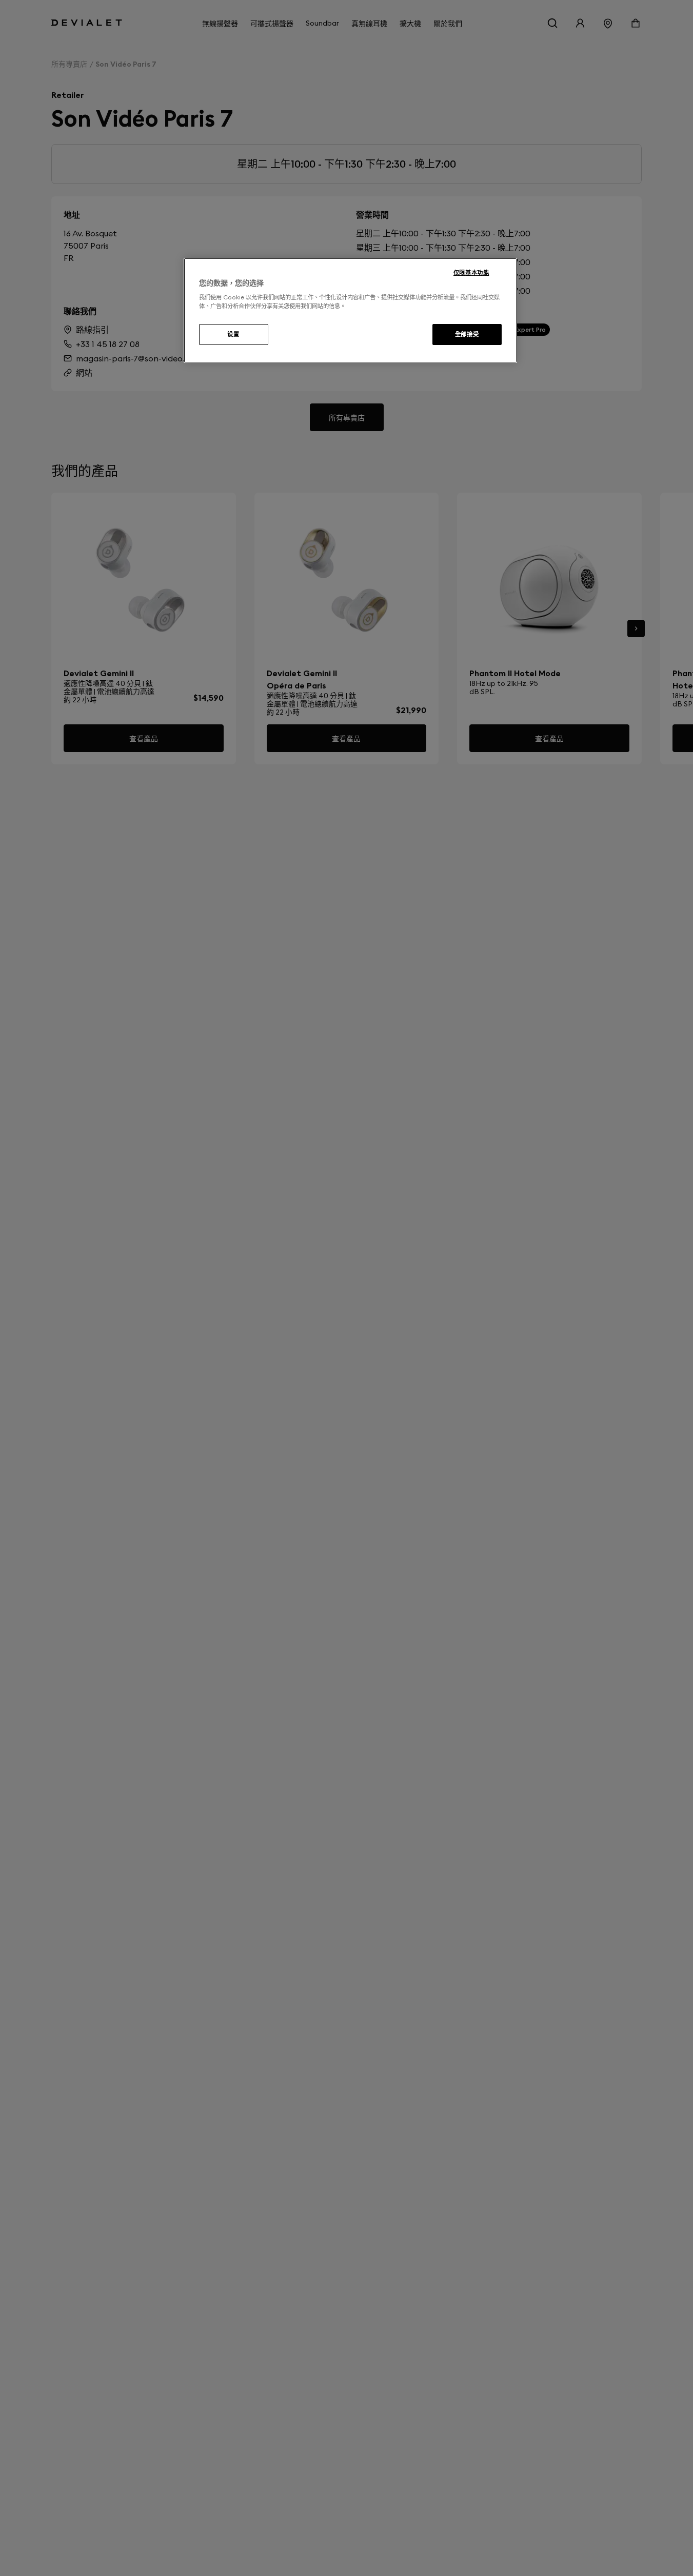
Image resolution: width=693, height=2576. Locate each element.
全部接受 (467, 334)
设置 (233, 334)
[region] (350, 311)
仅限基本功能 (471, 273)
